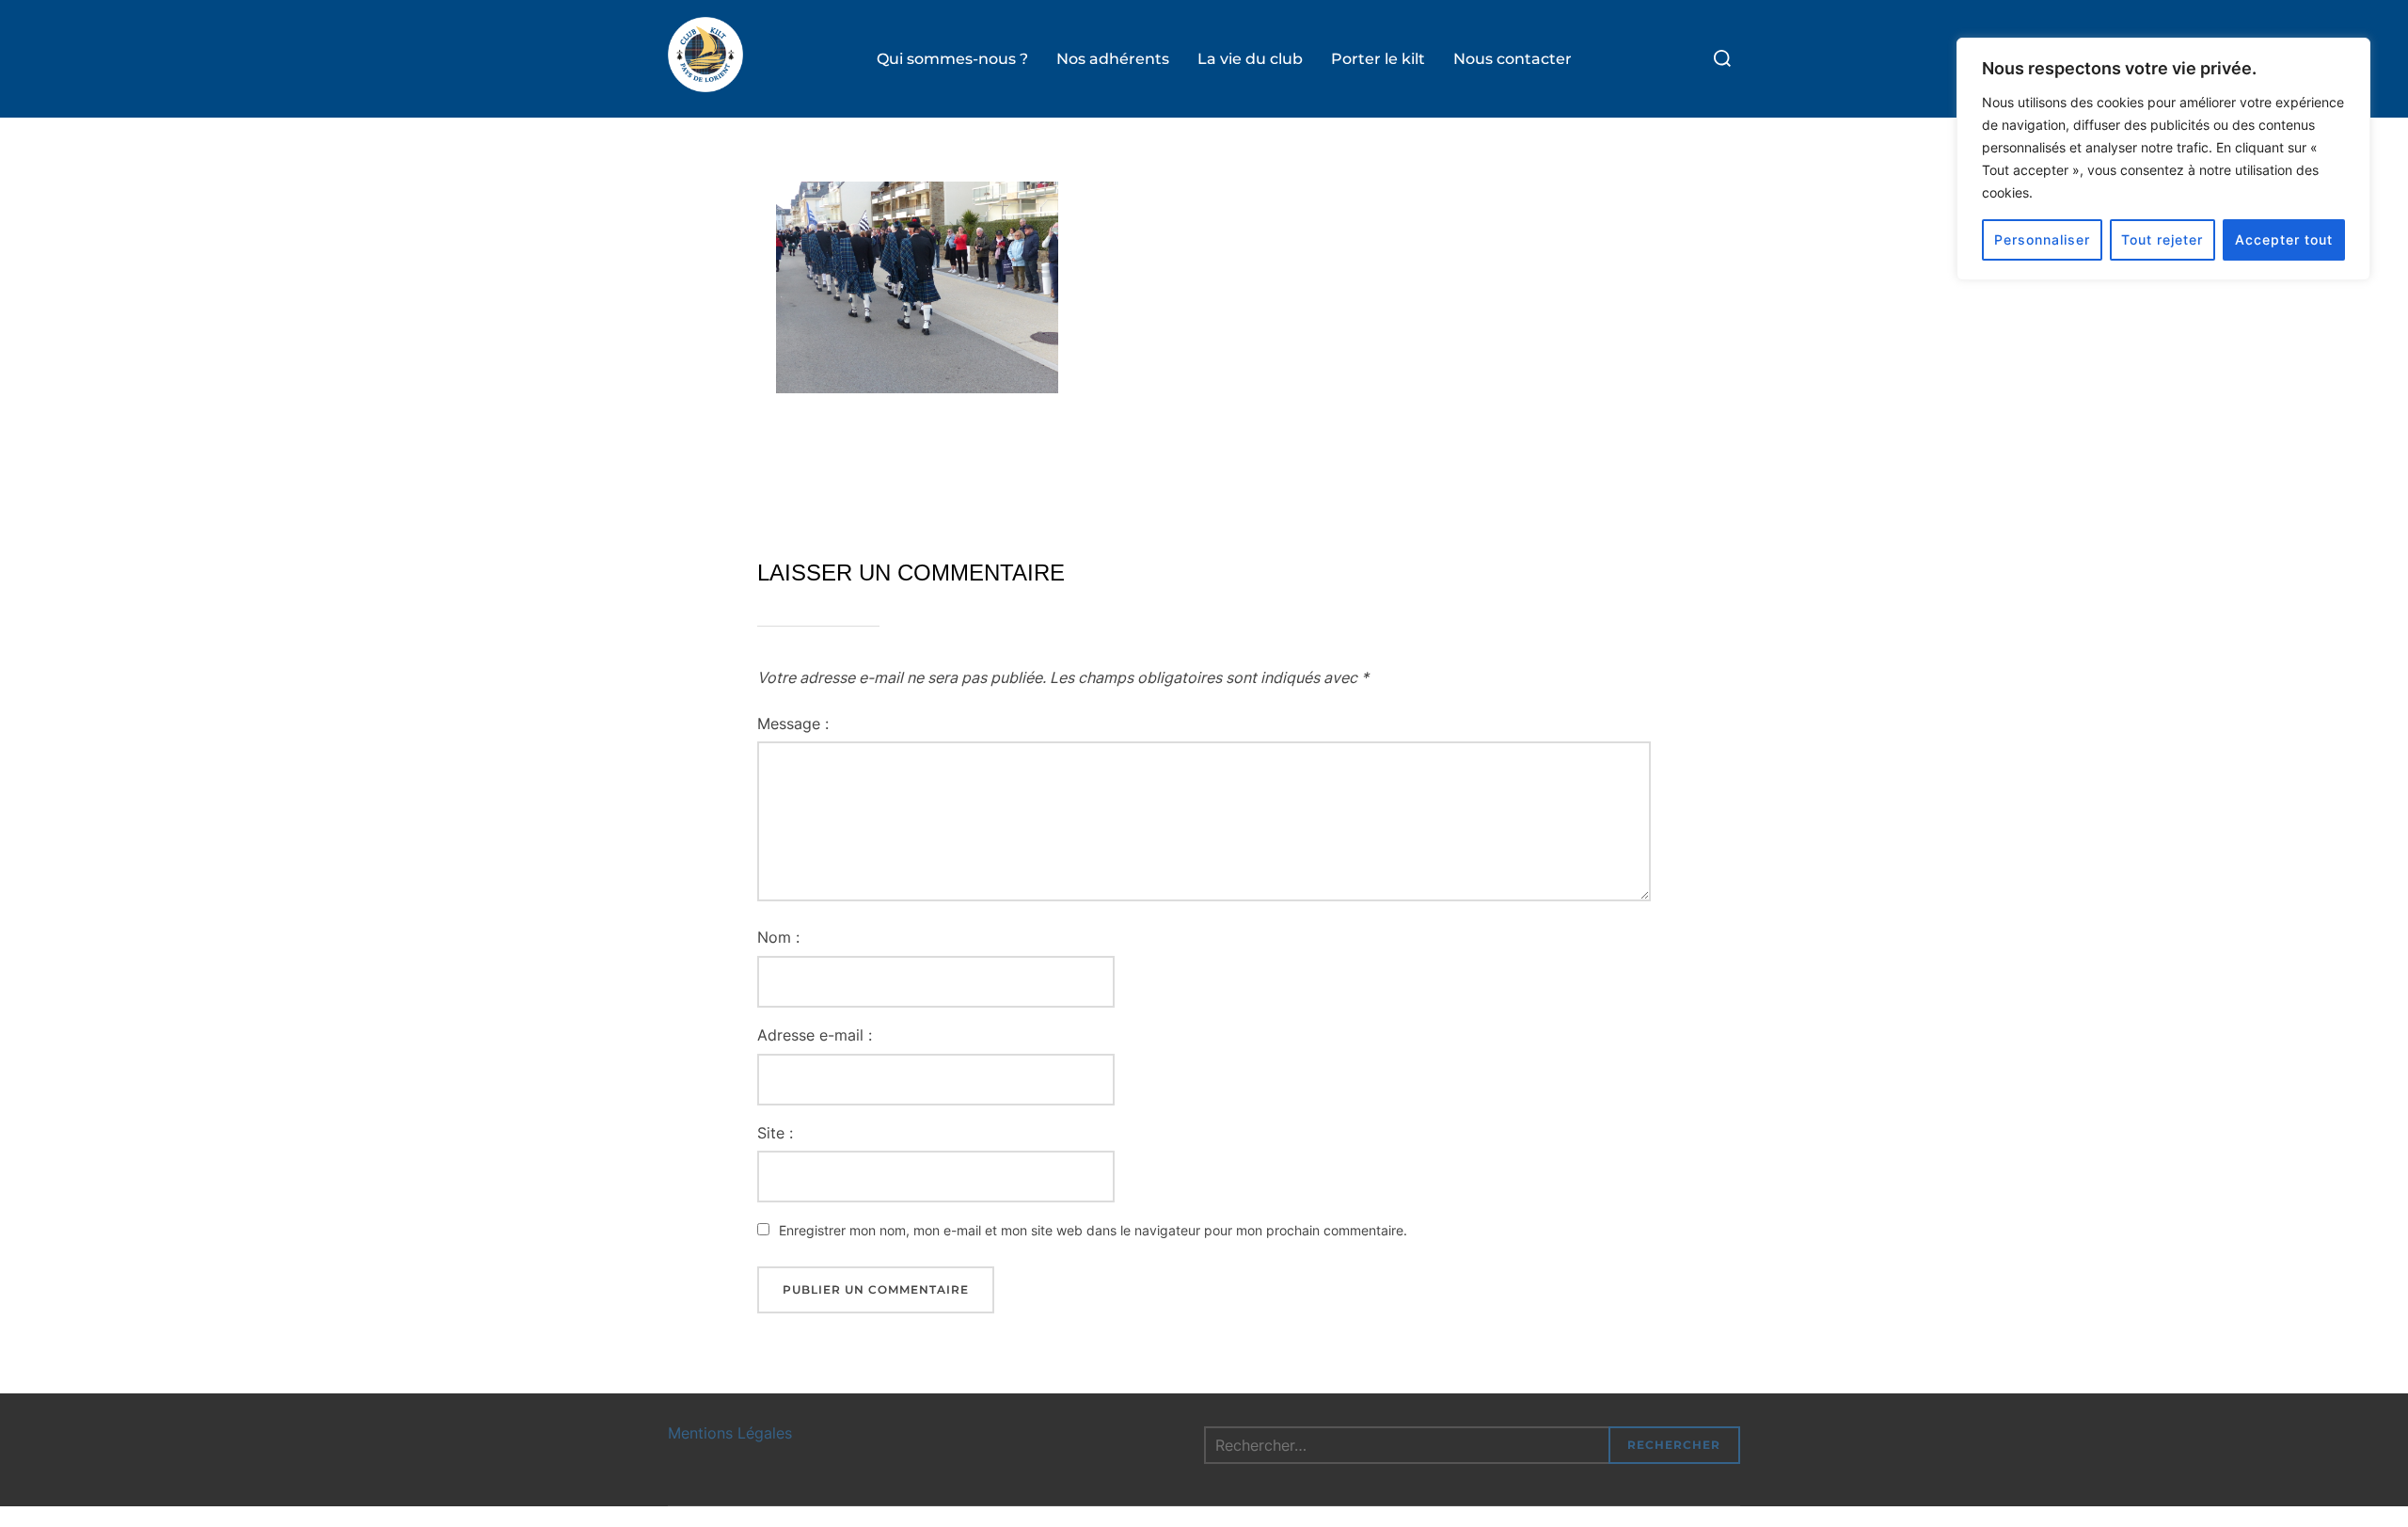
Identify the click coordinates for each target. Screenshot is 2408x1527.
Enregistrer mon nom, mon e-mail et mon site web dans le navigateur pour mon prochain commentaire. (1093, 1230)
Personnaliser (2042, 239)
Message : (793, 724)
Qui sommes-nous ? (952, 59)
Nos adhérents (1113, 59)
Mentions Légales (730, 1433)
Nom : (778, 937)
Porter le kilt (1378, 59)
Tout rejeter (2162, 239)
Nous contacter (1513, 59)
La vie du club (1250, 59)
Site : (775, 1133)
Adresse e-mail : (815, 1035)
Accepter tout (2284, 239)
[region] (2163, 159)
